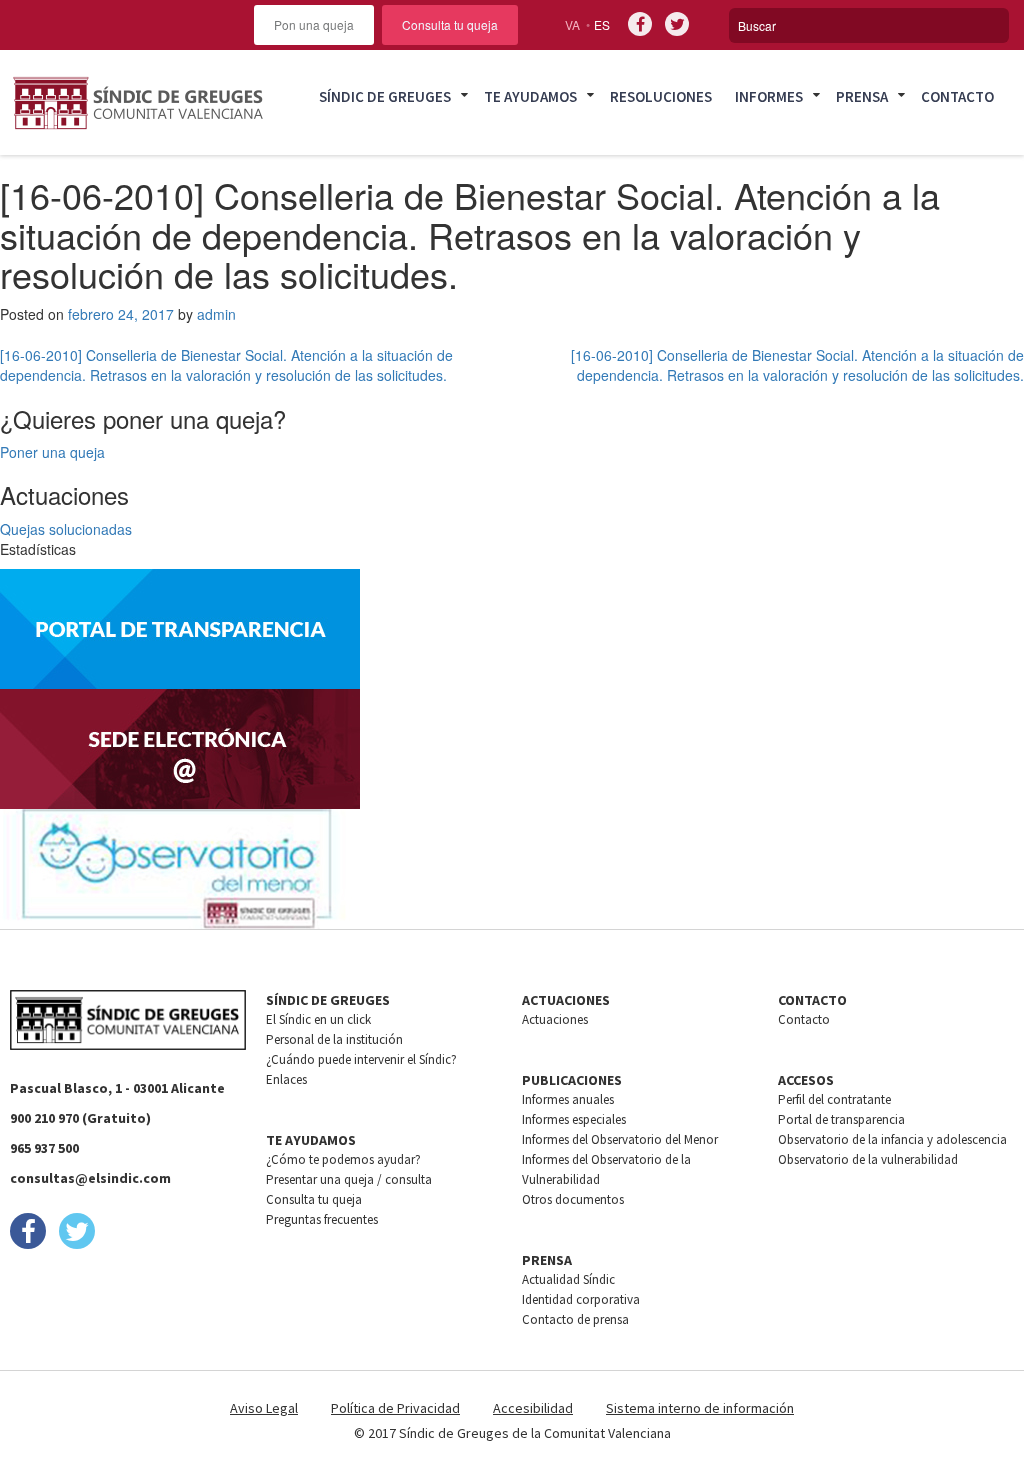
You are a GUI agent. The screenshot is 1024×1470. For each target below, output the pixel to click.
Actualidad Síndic (568, 1279)
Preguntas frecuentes (322, 1219)
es (602, 24)
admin (216, 314)
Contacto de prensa (575, 1319)
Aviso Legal (264, 1408)
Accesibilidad (533, 1408)
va (572, 24)
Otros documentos (573, 1199)
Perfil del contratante (834, 1099)
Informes (769, 96)
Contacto (957, 96)
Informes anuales (568, 1099)
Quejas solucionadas (66, 529)
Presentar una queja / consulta (349, 1179)
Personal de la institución (334, 1039)
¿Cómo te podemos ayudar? (343, 1159)
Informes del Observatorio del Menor (620, 1139)
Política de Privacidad (395, 1408)
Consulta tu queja (450, 24)
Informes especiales (574, 1119)
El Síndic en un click (318, 1019)
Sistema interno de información (700, 1408)
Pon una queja (314, 24)
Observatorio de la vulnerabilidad (868, 1159)
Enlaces (286, 1079)
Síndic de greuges (385, 96)
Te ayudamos (530, 96)
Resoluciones (661, 96)
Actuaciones (555, 1019)
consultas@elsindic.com (90, 1178)
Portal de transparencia (841, 1119)
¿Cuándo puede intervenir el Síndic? (361, 1059)
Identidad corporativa (581, 1299)
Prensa (862, 96)
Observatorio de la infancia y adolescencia (892, 1139)
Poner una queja (52, 452)
